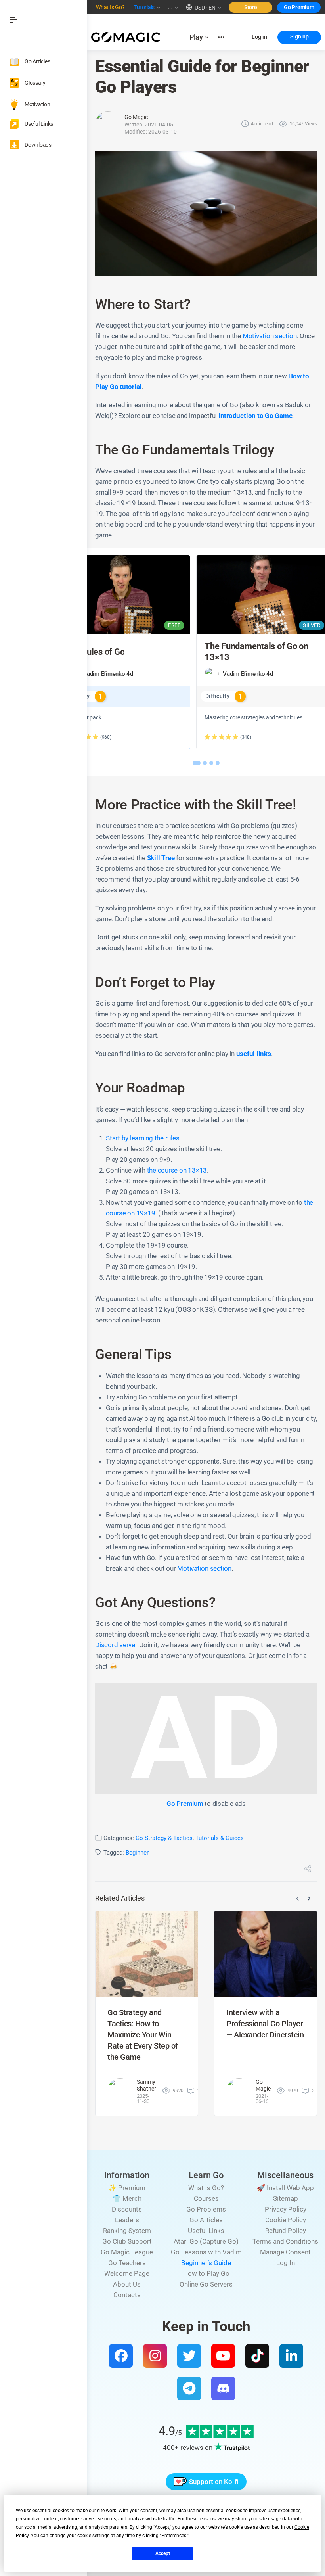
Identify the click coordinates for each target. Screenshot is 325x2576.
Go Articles (206, 2220)
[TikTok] (257, 2356)
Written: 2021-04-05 (149, 125)
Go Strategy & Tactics (164, 1838)
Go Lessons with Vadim (206, 2252)
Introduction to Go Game (255, 416)
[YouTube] (223, 2356)
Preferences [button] (174, 2536)
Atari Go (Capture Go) (206, 2241)
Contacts (127, 2295)
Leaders (127, 2220)
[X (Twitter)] (189, 2356)
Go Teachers (127, 2263)
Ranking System (127, 2231)
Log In (286, 2263)
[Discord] (223, 2388)
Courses (206, 2198)
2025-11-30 (143, 2099)
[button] (201, 7)
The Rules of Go (95, 652)
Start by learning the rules (143, 1138)
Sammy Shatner (146, 2085)
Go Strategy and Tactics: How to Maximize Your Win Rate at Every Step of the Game (143, 2035)
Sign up (299, 36)
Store (251, 7)
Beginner (137, 1853)
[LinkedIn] (291, 2356)
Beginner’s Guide (206, 2263)
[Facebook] (121, 2356)
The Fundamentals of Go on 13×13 (256, 652)
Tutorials (144, 7)
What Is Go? (110, 7)
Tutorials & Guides (220, 1838)
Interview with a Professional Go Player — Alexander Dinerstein (265, 2024)
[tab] (197, 763)
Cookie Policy (286, 2220)
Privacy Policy (286, 2209)
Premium (303, 7)
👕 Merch (127, 2198)
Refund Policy (286, 2231)
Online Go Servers (206, 2284)
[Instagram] (155, 2356)
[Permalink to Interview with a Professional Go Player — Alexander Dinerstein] (266, 1954)
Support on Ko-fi (214, 2482)
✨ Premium (127, 2188)
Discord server (116, 1645)
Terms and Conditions (285, 2241)
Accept (163, 2553)
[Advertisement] (206, 1739)
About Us (127, 2284)
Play (196, 37)
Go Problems (206, 2209)
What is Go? (206, 2188)
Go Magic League (127, 2252)
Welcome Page (127, 2273)
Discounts (127, 2209)
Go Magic (136, 117)
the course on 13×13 (177, 1170)
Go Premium (185, 1804)
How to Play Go (206, 2273)
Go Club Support (127, 2241)
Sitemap (286, 2198)
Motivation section (270, 336)
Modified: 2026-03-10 (151, 132)
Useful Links (206, 2231)
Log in (259, 37)
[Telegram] (189, 2388)
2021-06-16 (262, 2099)
